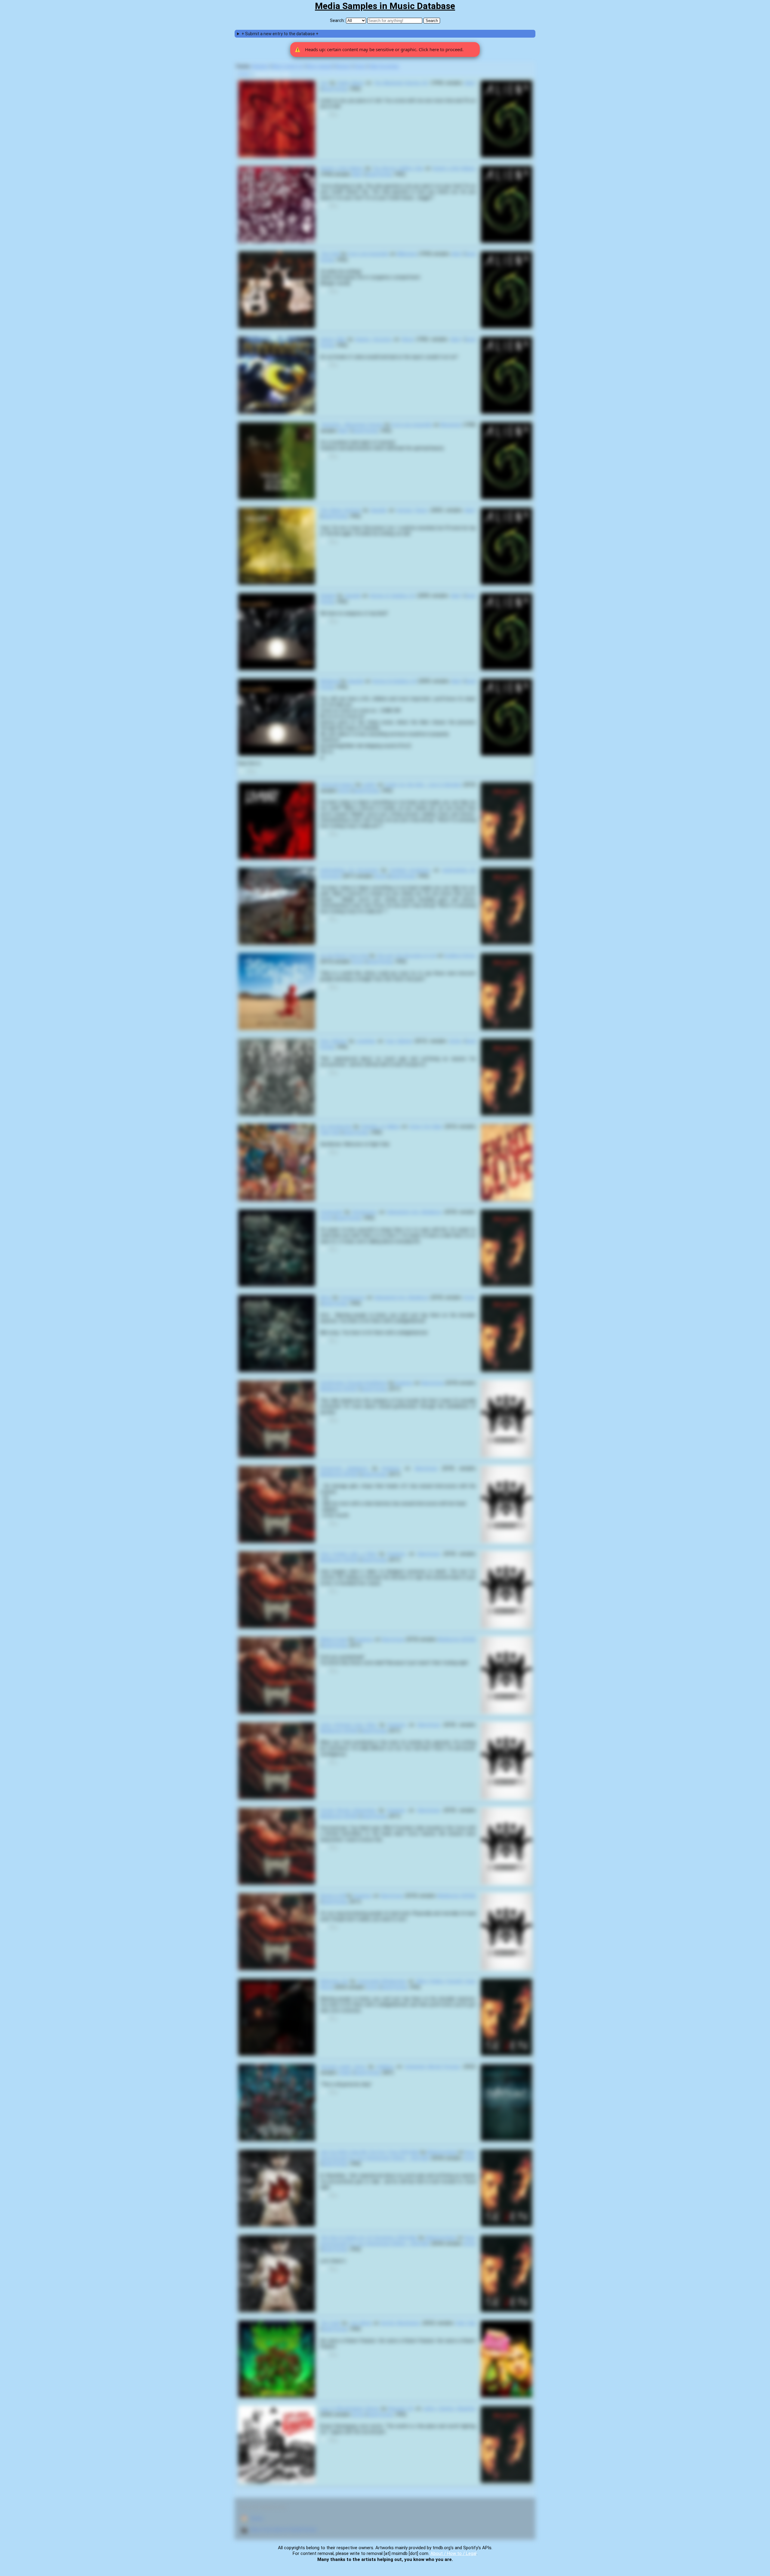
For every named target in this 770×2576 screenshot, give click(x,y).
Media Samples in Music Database (385, 6)
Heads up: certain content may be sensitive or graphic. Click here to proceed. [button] (379, 49)
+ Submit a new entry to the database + (280, 34)
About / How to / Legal (453, 2553)
